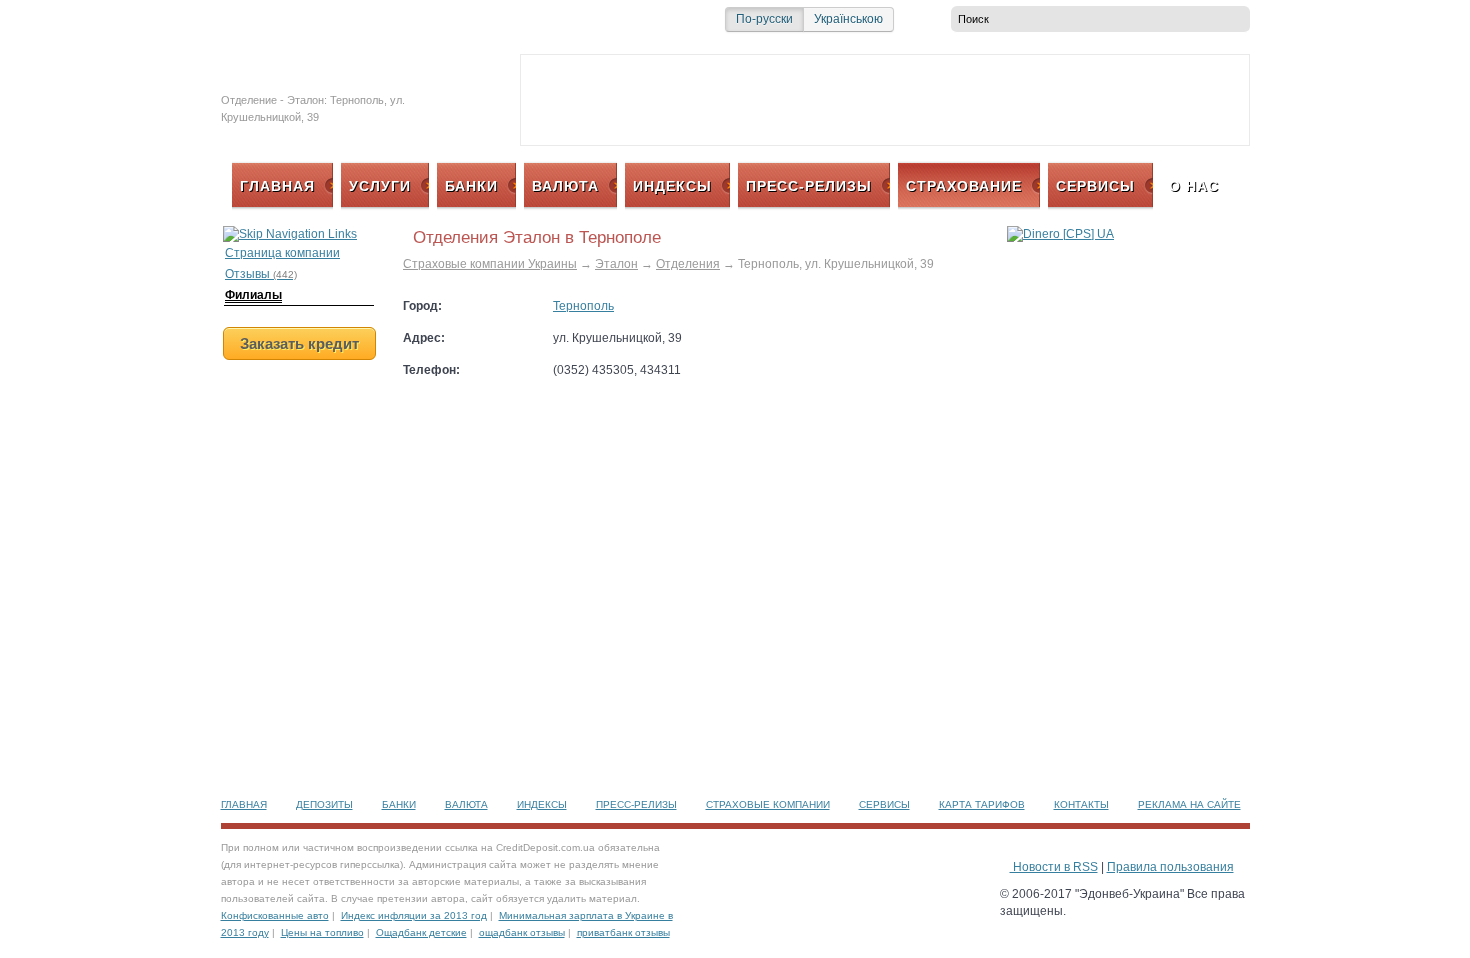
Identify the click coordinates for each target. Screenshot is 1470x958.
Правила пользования (1170, 867)
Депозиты (324, 804)
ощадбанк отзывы (522, 932)
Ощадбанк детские (421, 932)
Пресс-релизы (636, 804)
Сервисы (884, 804)
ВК (281, 19)
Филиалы (253, 295)
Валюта (466, 804)
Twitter (233, 19)
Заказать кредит (299, 343)
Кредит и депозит (335, 67)
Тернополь (583, 306)
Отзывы (261, 274)
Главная (244, 804)
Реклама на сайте (1189, 804)
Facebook (257, 19)
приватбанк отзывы (623, 932)
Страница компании (282, 253)
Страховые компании (768, 804)
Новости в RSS (1054, 867)
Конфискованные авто (275, 915)
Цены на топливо (322, 932)
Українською (848, 19)
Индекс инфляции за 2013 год (414, 915)
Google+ (305, 19)
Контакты (1081, 804)
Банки (399, 804)
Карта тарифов (982, 804)
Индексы (542, 804)
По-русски (764, 19)
